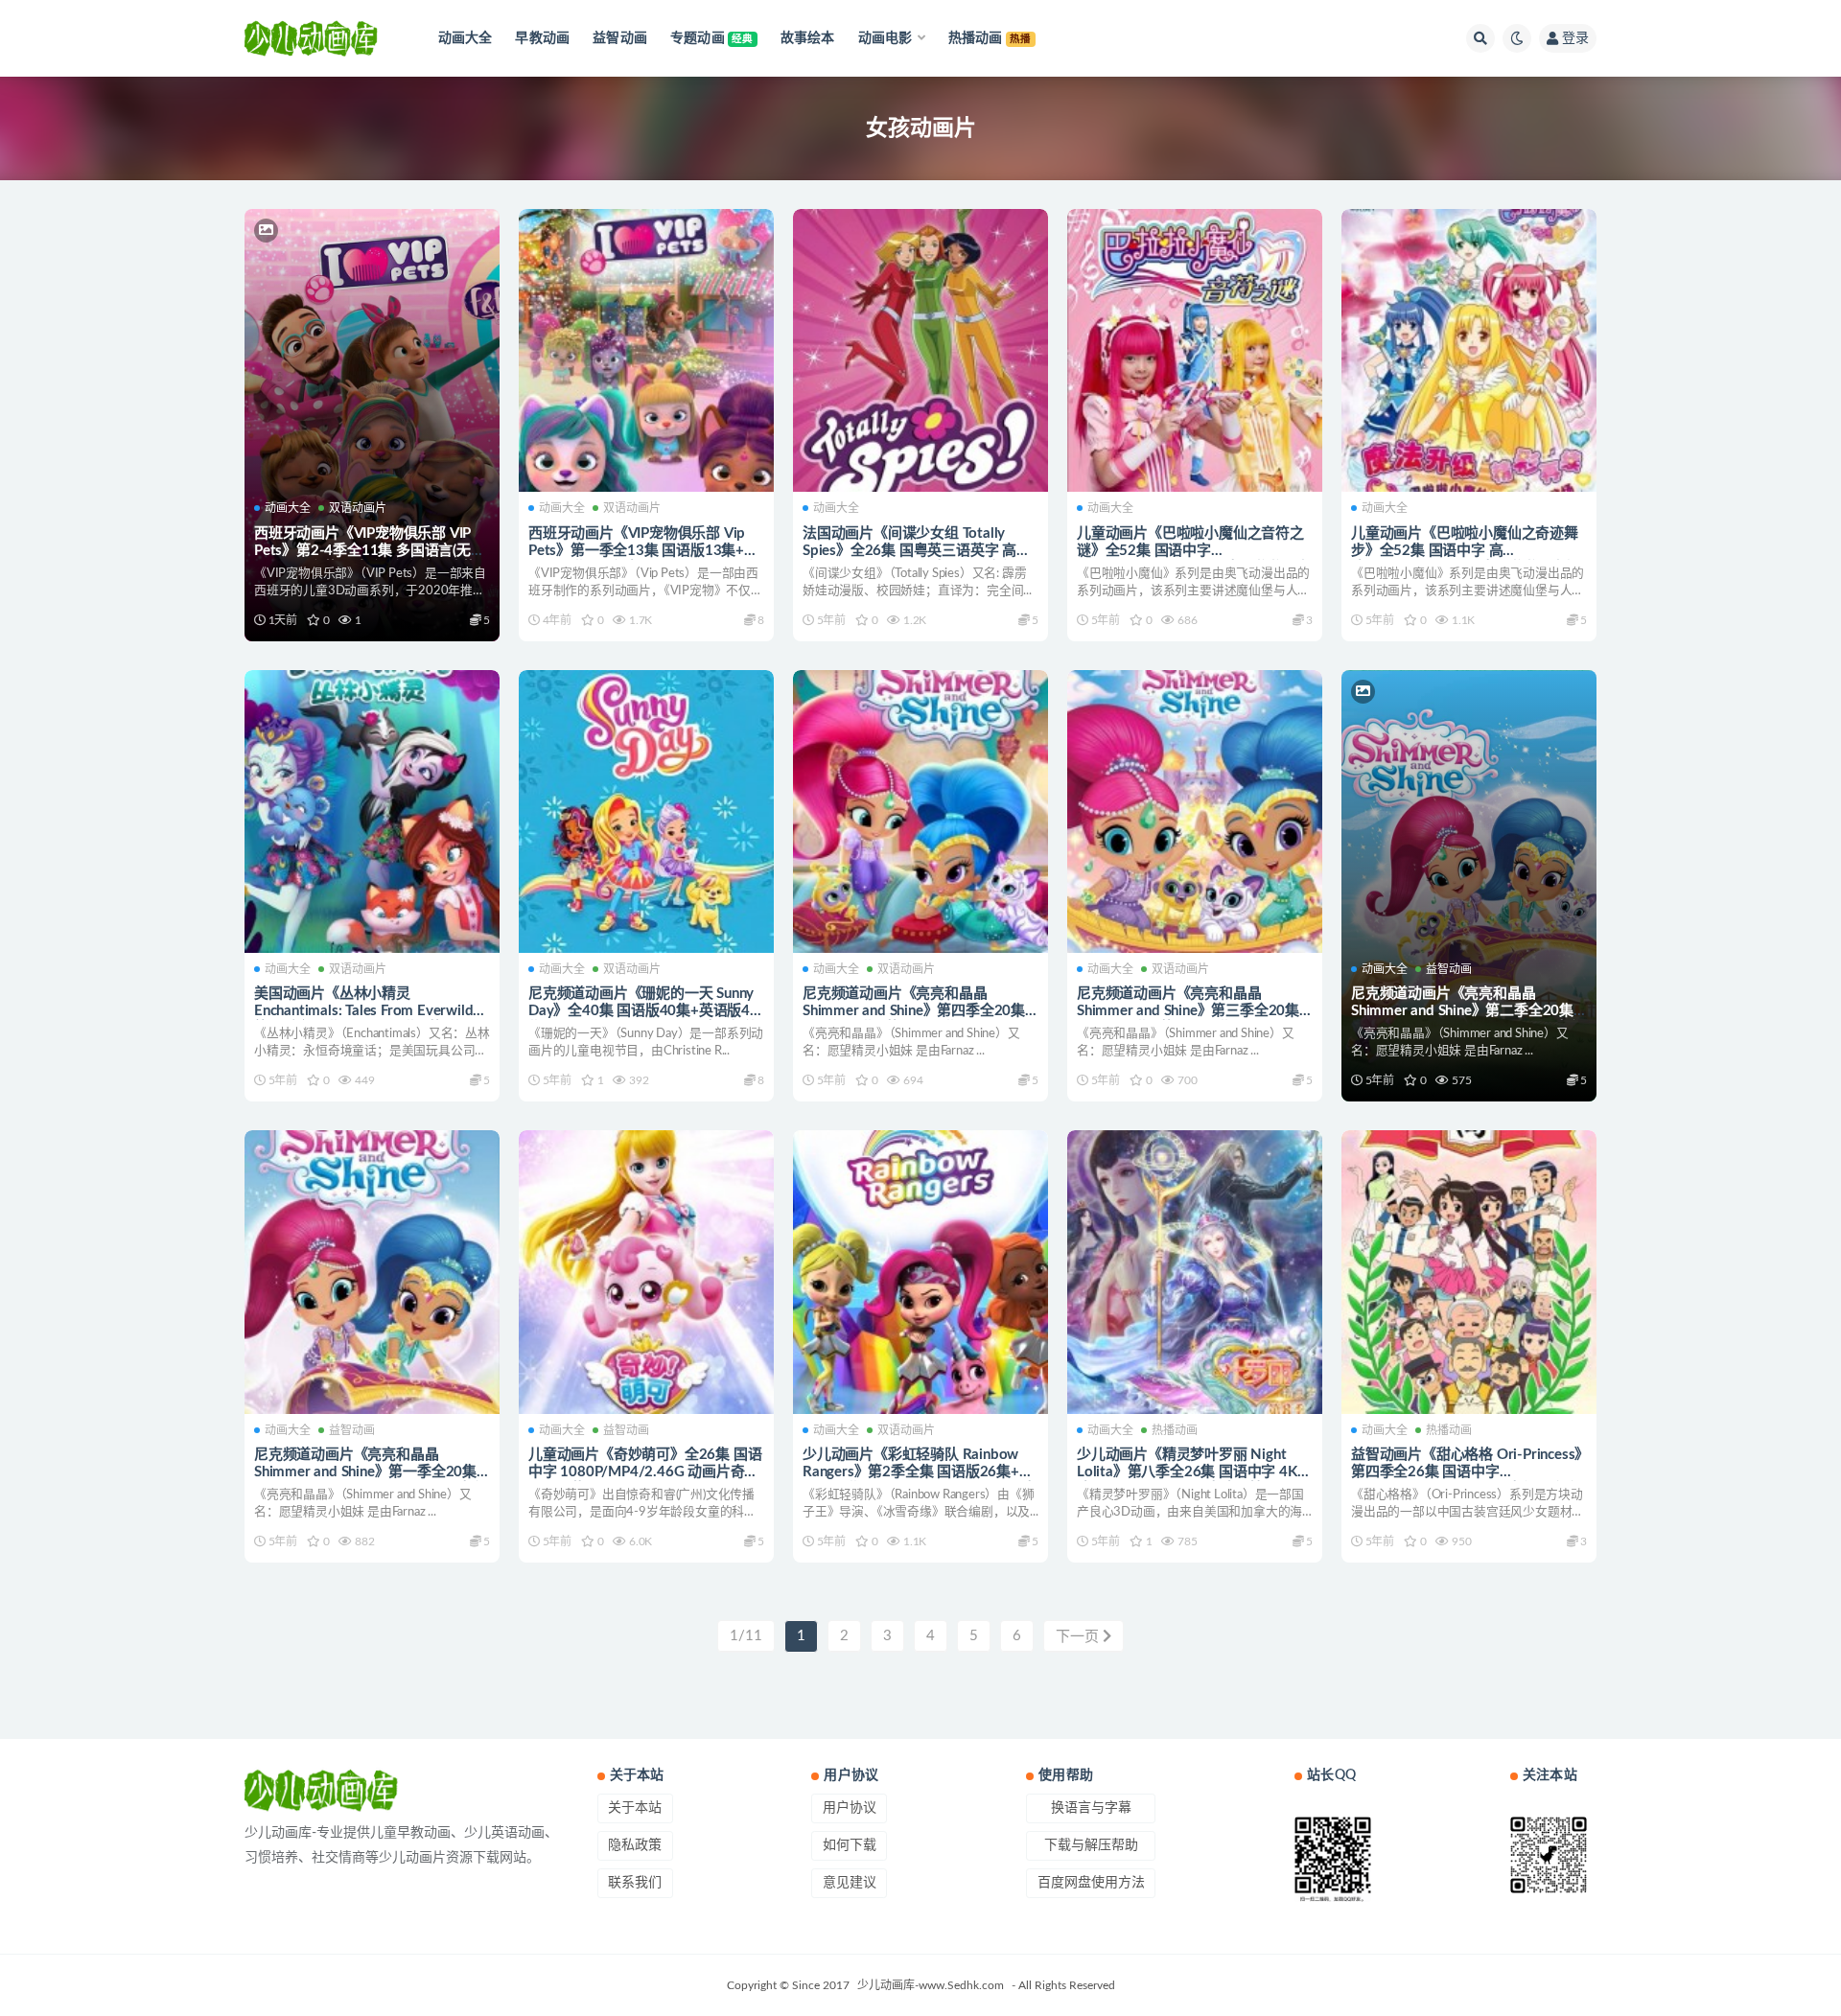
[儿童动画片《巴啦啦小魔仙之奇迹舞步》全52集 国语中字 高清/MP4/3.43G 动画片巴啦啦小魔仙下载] (1469, 351)
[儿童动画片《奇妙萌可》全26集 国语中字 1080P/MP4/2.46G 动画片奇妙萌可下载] (646, 1272)
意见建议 (850, 1883)
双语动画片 (358, 508)
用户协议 (850, 1808)
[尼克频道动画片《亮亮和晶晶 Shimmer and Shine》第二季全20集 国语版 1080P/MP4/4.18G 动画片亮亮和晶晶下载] (1469, 812)
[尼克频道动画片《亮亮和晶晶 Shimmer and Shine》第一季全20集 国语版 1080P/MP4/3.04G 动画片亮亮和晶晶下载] (372, 1272)
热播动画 (1175, 1430)
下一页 (1079, 1637)
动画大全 (288, 508)
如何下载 (850, 1845)
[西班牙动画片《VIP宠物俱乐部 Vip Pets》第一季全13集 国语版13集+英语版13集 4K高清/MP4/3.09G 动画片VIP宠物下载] (646, 351)
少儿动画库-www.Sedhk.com (931, 1985)
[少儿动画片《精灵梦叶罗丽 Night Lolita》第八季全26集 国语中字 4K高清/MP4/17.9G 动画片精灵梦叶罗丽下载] (1195, 1272)
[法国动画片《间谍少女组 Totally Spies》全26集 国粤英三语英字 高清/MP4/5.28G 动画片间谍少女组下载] (920, 351)
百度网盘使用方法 (1091, 1883)
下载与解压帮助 (1091, 1845)
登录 (1575, 38)
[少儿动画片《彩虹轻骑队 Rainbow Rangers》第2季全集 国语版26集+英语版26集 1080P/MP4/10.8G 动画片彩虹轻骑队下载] (920, 1272)
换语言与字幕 (1091, 1808)
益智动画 (1449, 969)
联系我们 (635, 1883)
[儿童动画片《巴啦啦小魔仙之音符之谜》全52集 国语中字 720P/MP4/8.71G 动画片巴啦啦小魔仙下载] (1195, 351)
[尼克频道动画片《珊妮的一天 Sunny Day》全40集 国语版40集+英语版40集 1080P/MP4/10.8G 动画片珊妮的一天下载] (646, 812)
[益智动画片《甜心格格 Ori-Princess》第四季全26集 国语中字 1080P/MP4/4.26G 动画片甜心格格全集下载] (1469, 1272)
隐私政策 (635, 1845)
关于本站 (635, 1808)
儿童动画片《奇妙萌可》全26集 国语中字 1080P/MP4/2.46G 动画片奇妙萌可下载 (645, 1472)
